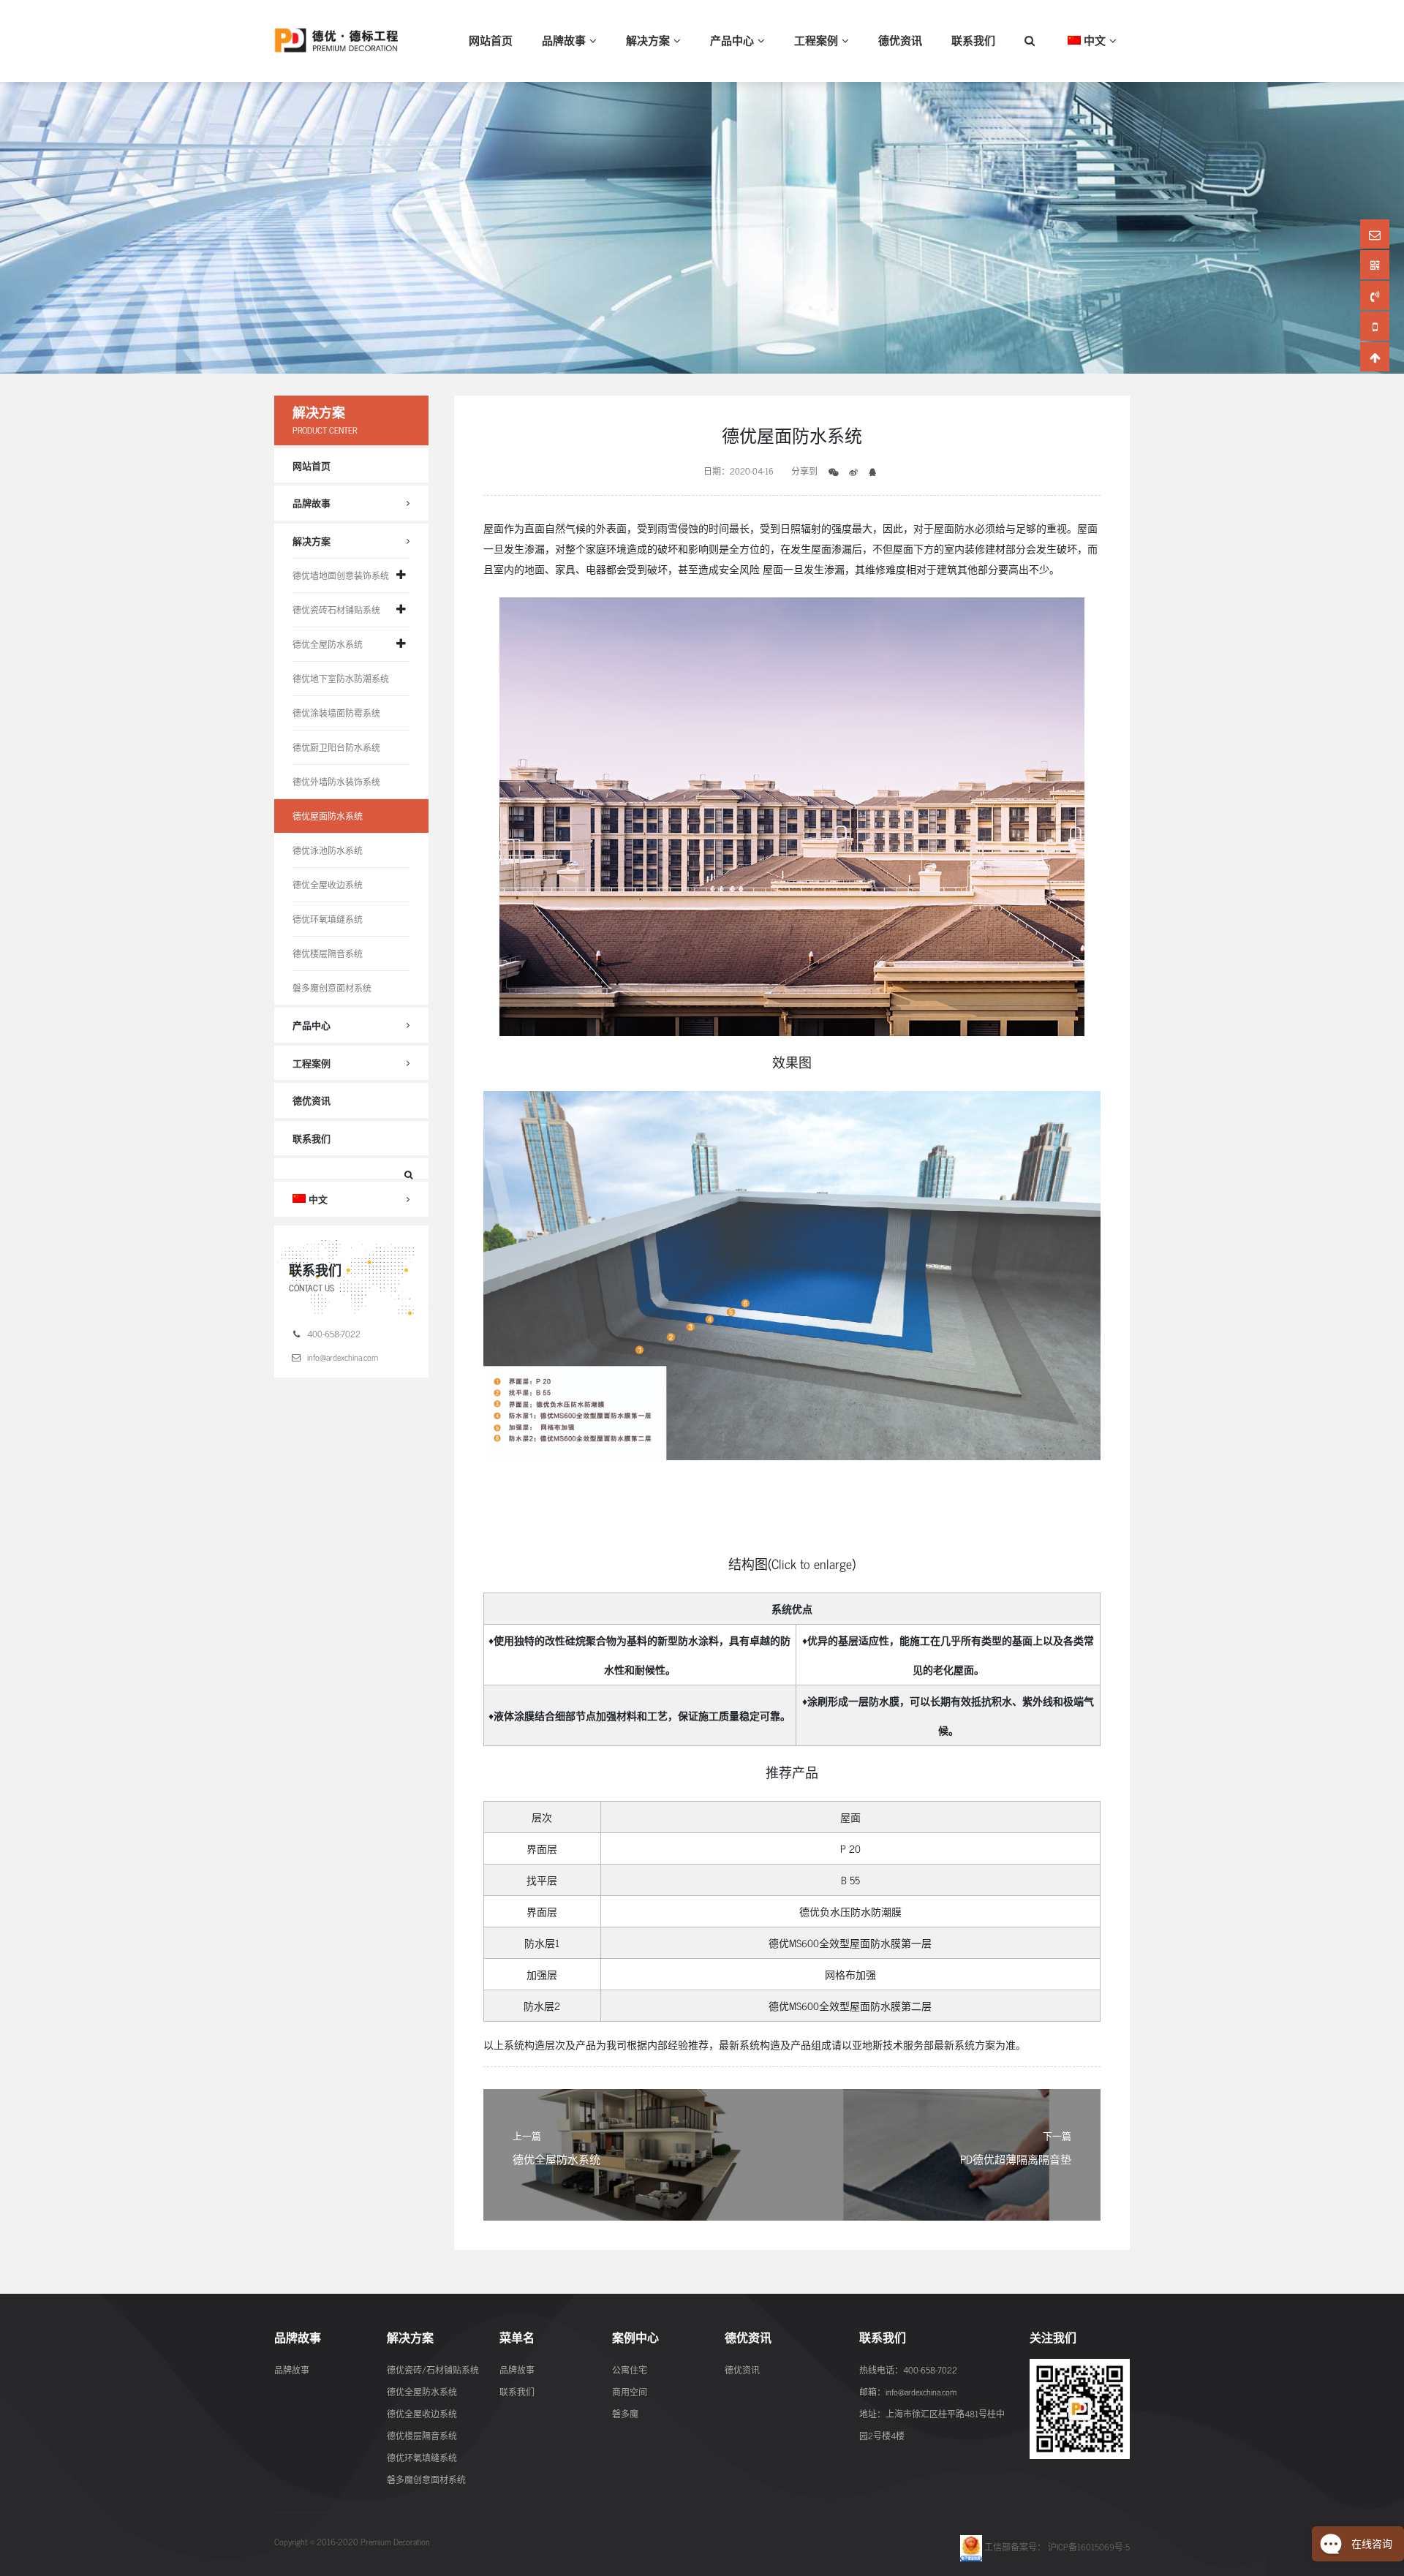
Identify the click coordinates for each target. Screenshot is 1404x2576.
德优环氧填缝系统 (328, 919)
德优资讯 (900, 40)
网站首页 (491, 40)
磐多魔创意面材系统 (332, 988)
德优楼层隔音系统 (328, 953)
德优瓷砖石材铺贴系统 (336, 610)
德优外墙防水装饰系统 (336, 782)
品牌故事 (564, 40)
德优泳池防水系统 (328, 850)
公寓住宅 (630, 2370)
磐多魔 (625, 2414)
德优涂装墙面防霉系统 (336, 713)
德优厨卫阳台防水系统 (336, 747)
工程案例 (816, 40)
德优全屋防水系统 (328, 644)
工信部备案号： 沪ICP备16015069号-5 (1056, 2547)
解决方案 (648, 40)
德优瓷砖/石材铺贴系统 (433, 2370)
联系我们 (973, 40)
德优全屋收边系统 (328, 885)
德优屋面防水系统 (328, 816)
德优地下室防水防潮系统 (341, 679)
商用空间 (630, 2392)
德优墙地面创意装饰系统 (341, 575)
